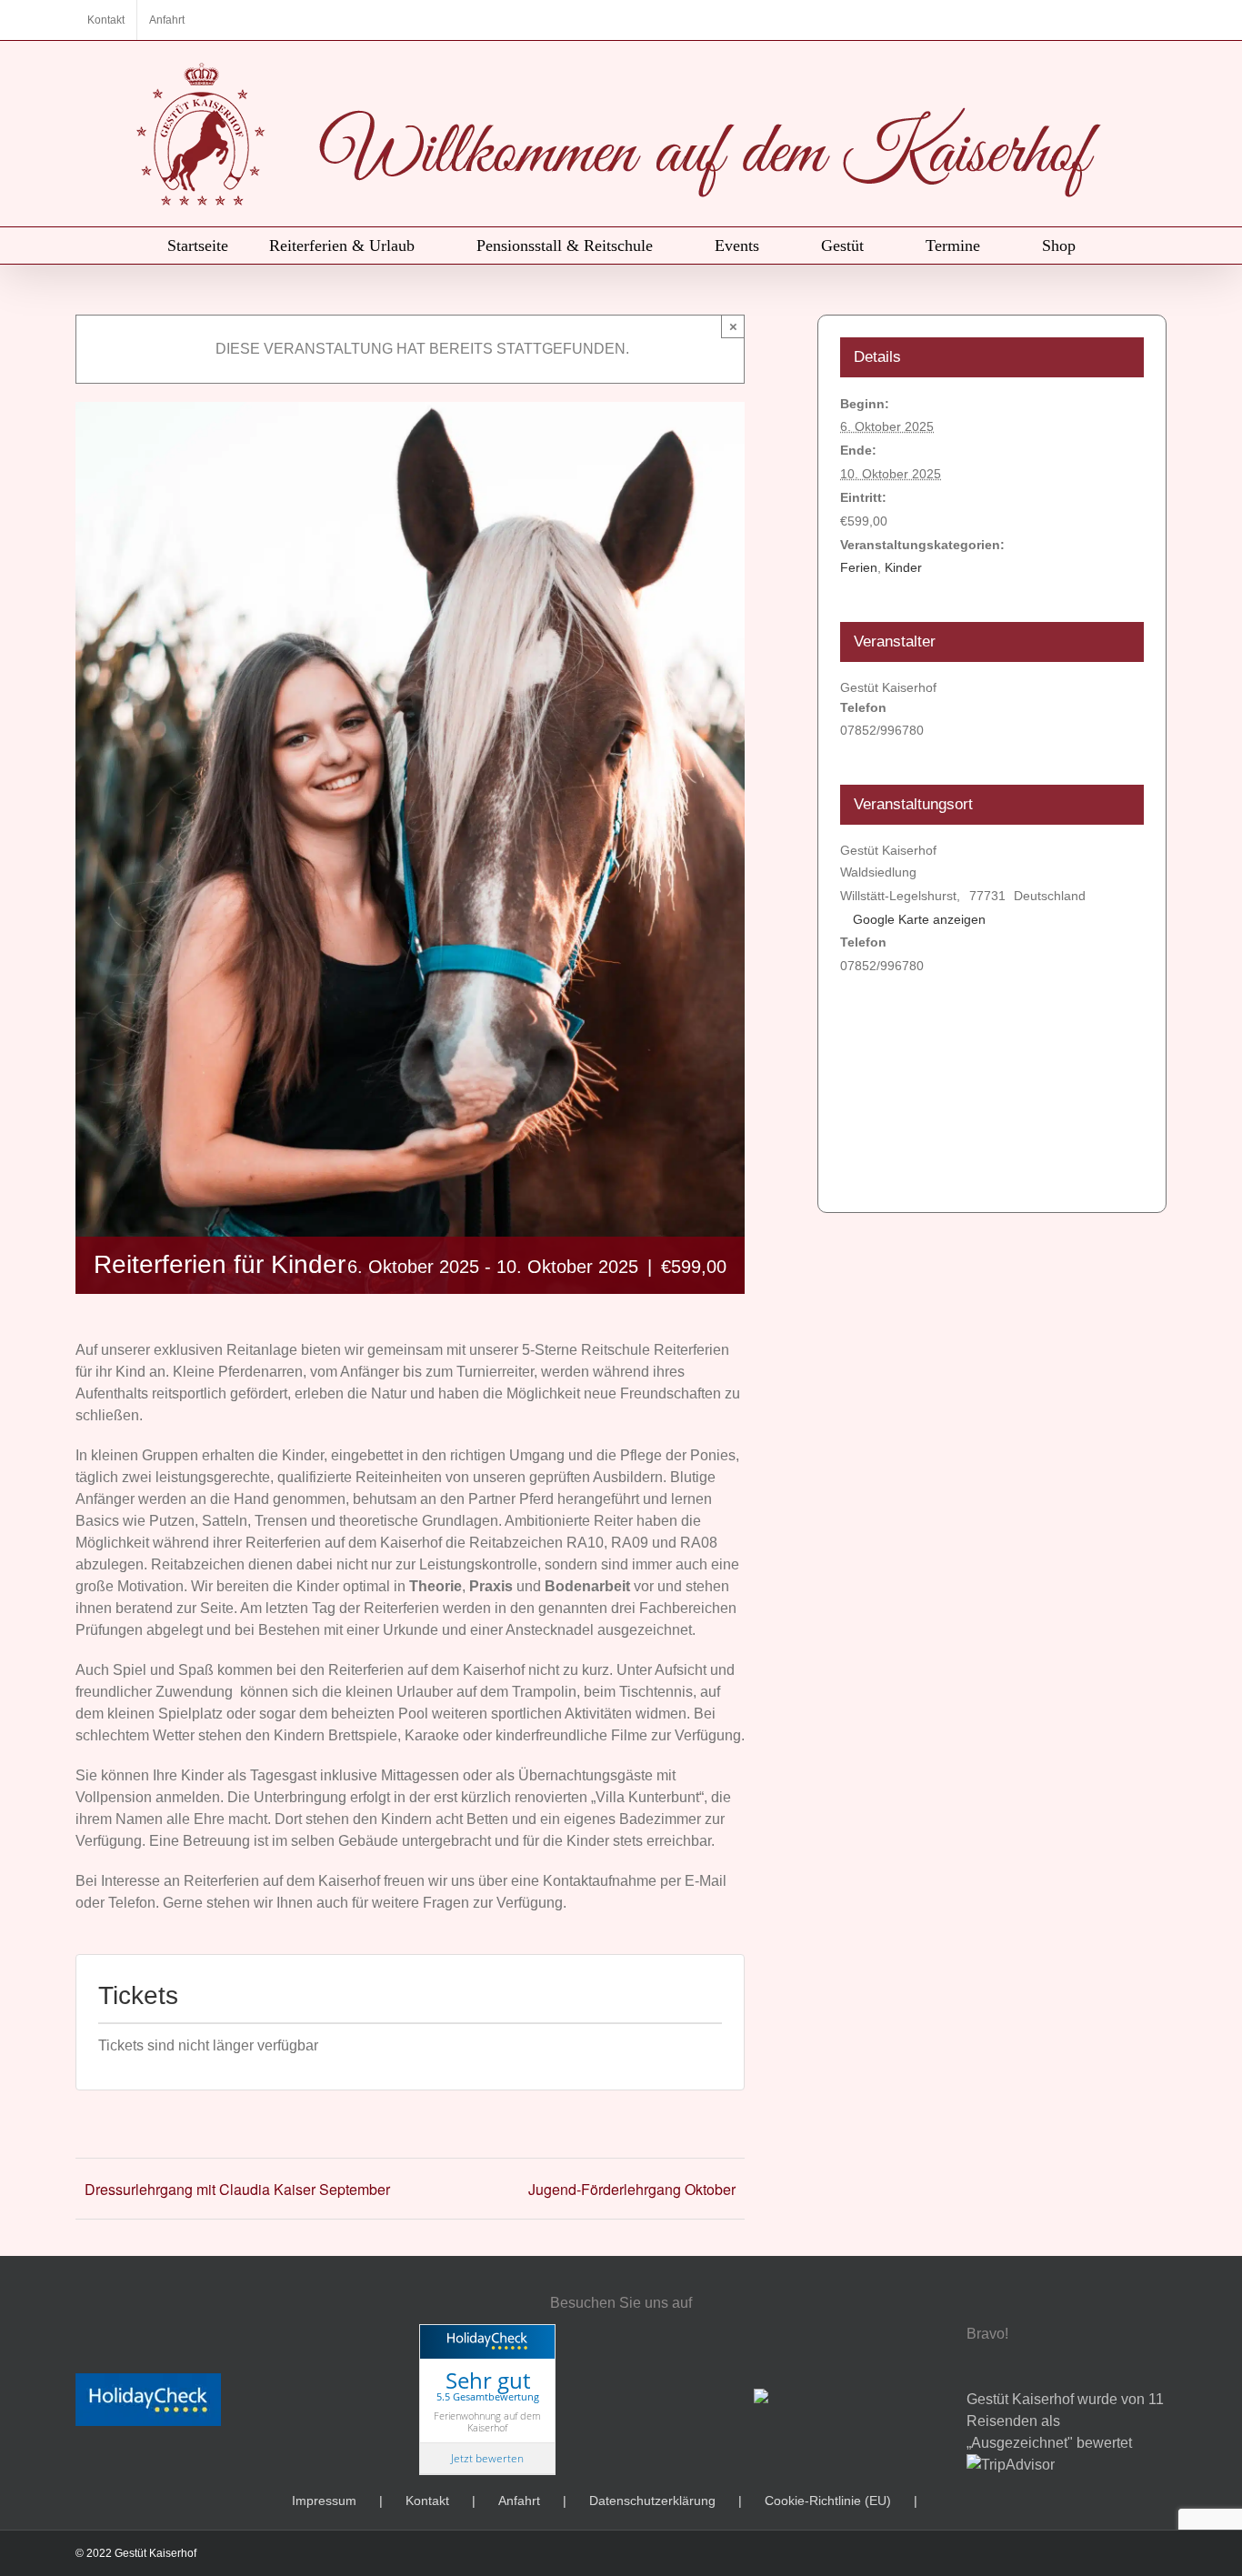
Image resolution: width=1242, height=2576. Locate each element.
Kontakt (427, 2501)
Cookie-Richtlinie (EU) (828, 2501)
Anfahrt (519, 2501)
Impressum (324, 2501)
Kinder (903, 567)
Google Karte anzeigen (919, 919)
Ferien (859, 567)
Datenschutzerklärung (652, 2501)
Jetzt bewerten (487, 2458)
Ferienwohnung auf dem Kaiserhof (487, 2421)
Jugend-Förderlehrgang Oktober (632, 2189)
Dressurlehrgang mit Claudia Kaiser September (237, 2189)
